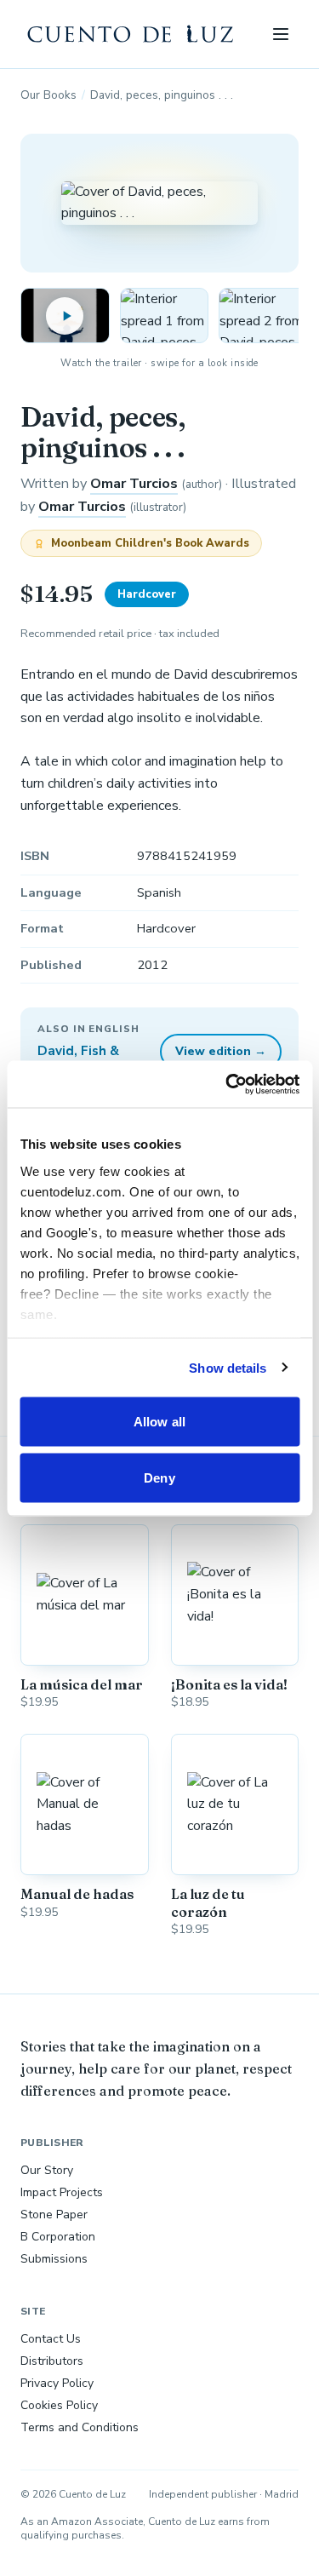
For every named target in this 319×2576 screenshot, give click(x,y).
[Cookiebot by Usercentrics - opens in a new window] (227, 1084)
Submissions (54, 2259)
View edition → (221, 1051)
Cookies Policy (59, 2405)
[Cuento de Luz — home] (131, 34)
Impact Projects (62, 2192)
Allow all (159, 1422)
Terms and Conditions (80, 2427)
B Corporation (58, 2237)
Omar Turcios (134, 484)
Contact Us (51, 2339)
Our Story (47, 2170)
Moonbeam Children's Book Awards (150, 543)
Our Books (48, 95)
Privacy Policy (57, 2383)
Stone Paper (54, 2215)
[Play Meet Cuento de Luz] (65, 316)
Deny (159, 1477)
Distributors (52, 2361)
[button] (165, 316)
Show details (228, 1367)
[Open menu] (280, 34)
